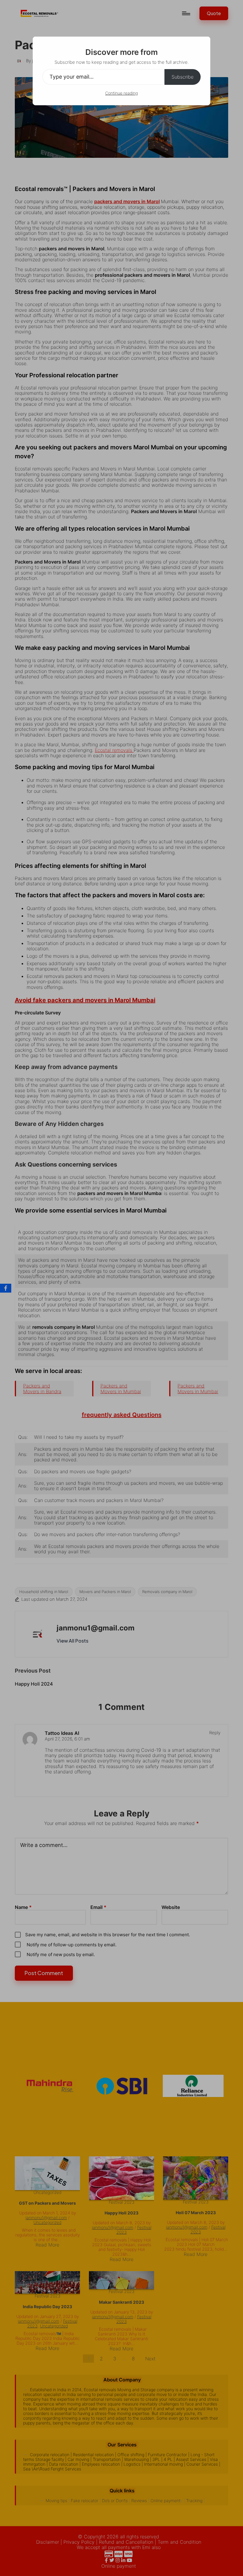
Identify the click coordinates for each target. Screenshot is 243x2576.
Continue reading (121, 93)
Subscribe (183, 77)
